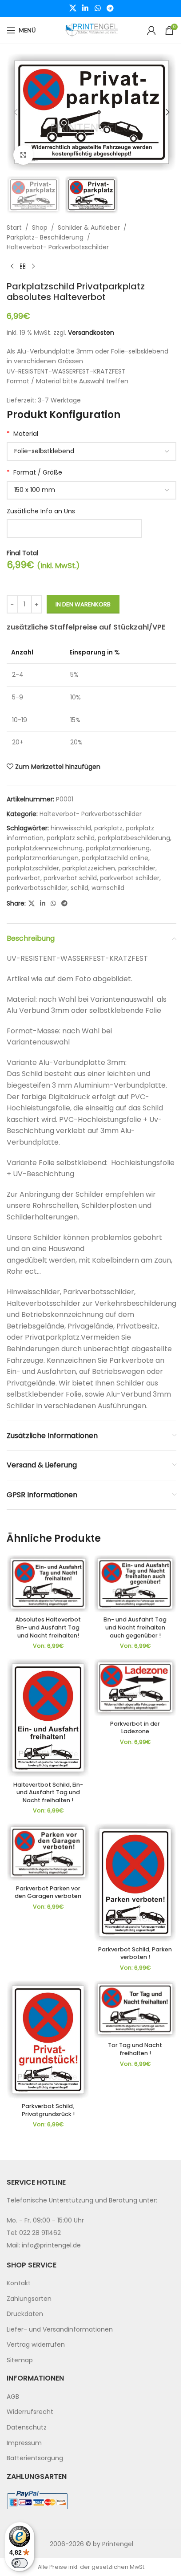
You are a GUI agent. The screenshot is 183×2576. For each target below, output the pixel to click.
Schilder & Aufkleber (89, 228)
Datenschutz (27, 2427)
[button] (16, 112)
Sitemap (20, 2360)
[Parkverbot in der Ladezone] (135, 1687)
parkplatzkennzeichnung (45, 848)
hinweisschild (71, 828)
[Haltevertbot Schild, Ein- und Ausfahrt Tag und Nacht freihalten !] (48, 1718)
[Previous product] (12, 267)
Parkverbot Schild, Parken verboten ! (135, 1953)
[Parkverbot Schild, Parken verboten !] (135, 1883)
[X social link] (73, 8)
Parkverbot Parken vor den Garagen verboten (48, 1892)
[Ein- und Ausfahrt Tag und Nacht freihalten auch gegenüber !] (135, 1584)
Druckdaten (25, 2314)
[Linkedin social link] (86, 8)
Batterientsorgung (35, 2458)
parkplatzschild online (115, 858)
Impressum (24, 2443)
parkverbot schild (70, 878)
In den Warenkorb (83, 604)
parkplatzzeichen (89, 868)
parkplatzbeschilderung (134, 838)
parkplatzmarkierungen (43, 858)
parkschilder (137, 868)
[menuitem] (91, 2283)
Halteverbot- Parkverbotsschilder (58, 247)
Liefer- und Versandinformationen (60, 2329)
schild (80, 888)
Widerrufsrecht (30, 2412)
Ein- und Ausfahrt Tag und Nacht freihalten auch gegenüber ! (135, 1627)
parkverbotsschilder (37, 888)
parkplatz (108, 828)
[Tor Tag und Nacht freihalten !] (135, 2009)
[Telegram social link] (110, 8)
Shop (40, 228)
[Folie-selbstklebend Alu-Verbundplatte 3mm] (91, 451)
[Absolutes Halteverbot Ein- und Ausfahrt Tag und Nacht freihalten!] (48, 1584)
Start (14, 228)
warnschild (108, 888)
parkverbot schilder (130, 878)
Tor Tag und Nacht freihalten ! (135, 2049)
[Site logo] (91, 30)
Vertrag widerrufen (36, 2344)
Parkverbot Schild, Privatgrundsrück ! (48, 2110)
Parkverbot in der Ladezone (135, 1728)
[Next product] (33, 267)
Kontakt (19, 2283)
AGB (13, 2397)
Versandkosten (91, 333)
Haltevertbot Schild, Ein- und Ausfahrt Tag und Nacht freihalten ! (48, 1792)
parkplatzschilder (33, 868)
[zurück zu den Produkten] (23, 267)
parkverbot (24, 878)
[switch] (20, 2563)
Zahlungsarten (29, 2299)
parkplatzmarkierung (118, 848)
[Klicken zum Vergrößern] (23, 155)
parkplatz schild (71, 838)
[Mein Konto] (151, 30)
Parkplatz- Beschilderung (45, 237)
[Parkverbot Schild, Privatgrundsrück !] (48, 2040)
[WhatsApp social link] (97, 8)
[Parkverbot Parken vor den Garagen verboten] (48, 1852)
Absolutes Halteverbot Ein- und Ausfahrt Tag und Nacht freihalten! (48, 1627)
